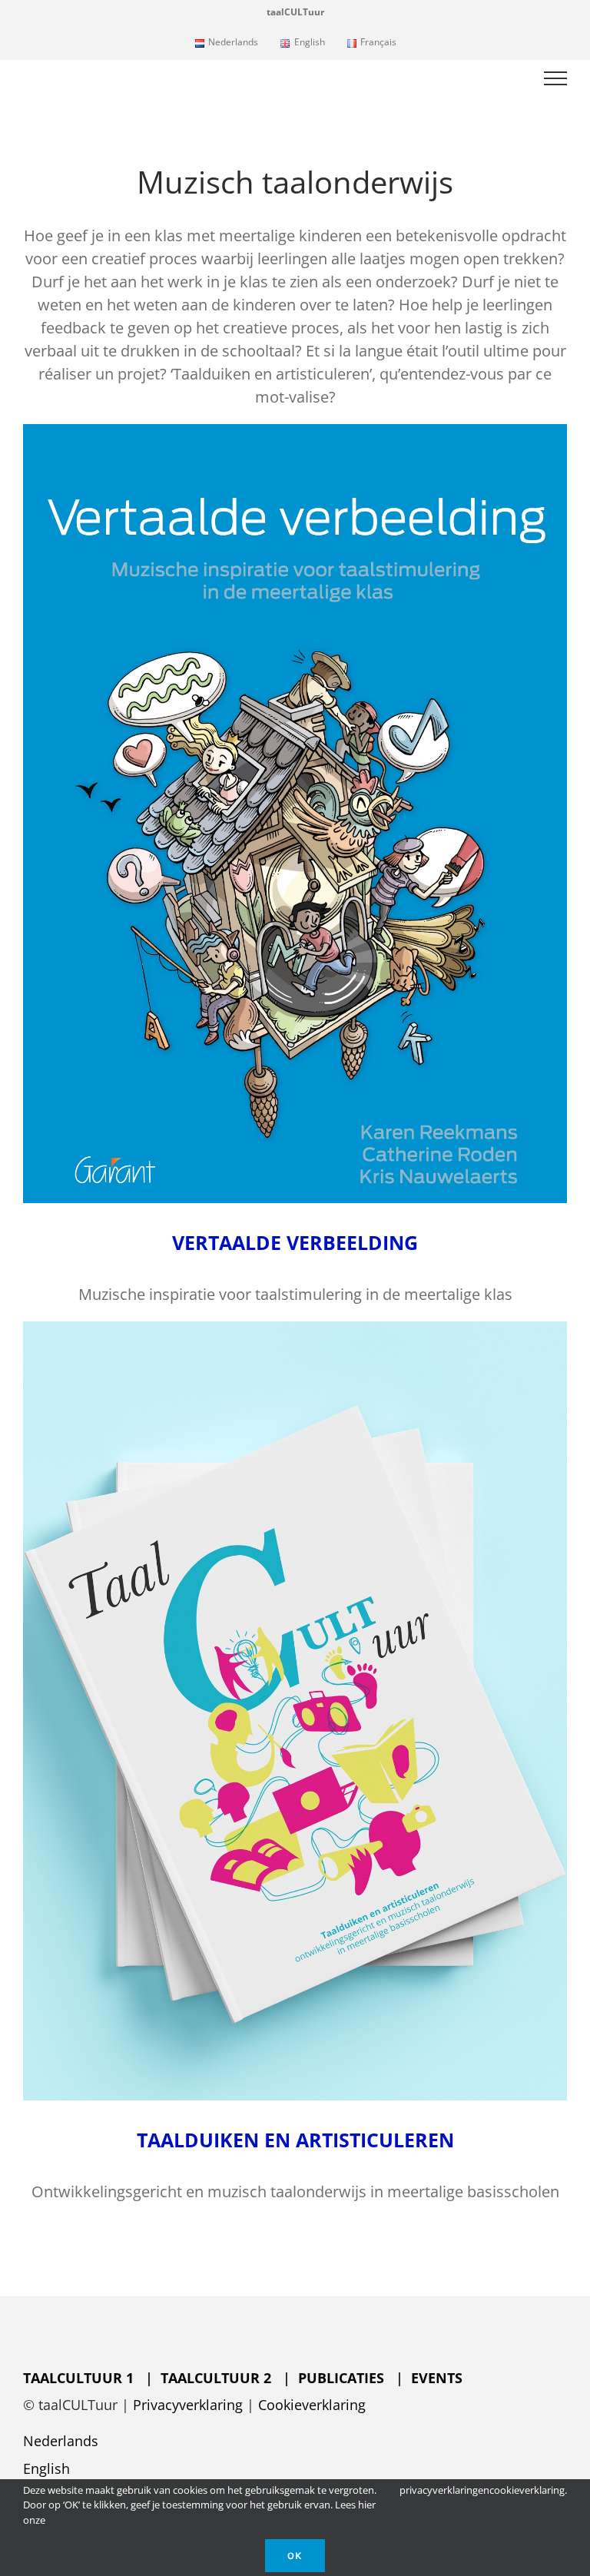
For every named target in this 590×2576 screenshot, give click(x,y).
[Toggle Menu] (556, 78)
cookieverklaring (527, 2490)
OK (295, 2556)
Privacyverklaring (188, 2405)
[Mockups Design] (295, 1329)
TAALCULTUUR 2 (216, 2378)
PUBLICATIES (347, 2378)
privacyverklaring (439, 2490)
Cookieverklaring (312, 2405)
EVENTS (437, 2378)
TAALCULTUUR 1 (80, 2378)
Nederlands (61, 2441)
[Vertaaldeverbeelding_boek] (295, 431)
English (46, 2468)
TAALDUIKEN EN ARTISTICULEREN (295, 2140)
